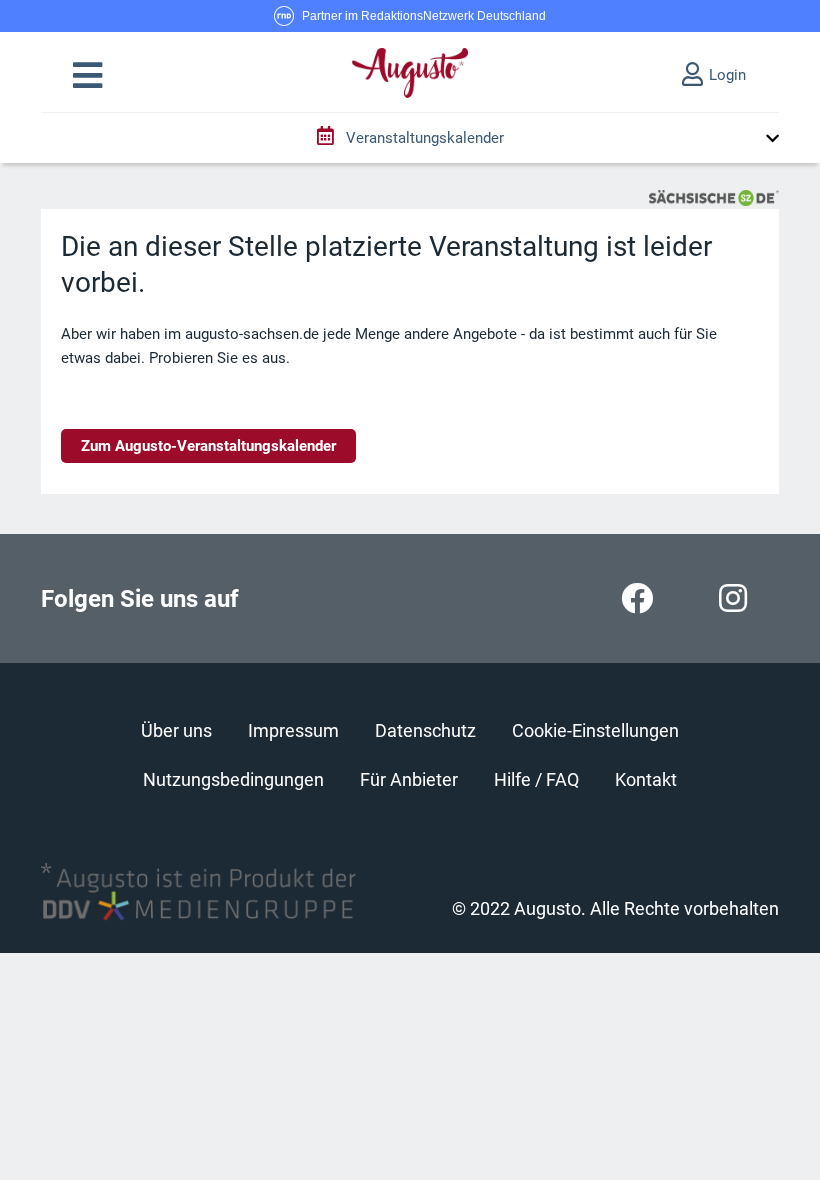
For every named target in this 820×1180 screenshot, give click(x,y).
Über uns (176, 730)
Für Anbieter (409, 779)
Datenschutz (425, 730)
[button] (87, 76)
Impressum (293, 730)
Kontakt (646, 779)
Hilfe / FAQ (536, 779)
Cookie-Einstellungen (595, 730)
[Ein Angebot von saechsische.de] (714, 197)
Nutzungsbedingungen (233, 779)
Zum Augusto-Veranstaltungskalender (208, 446)
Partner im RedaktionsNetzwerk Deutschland (424, 16)
